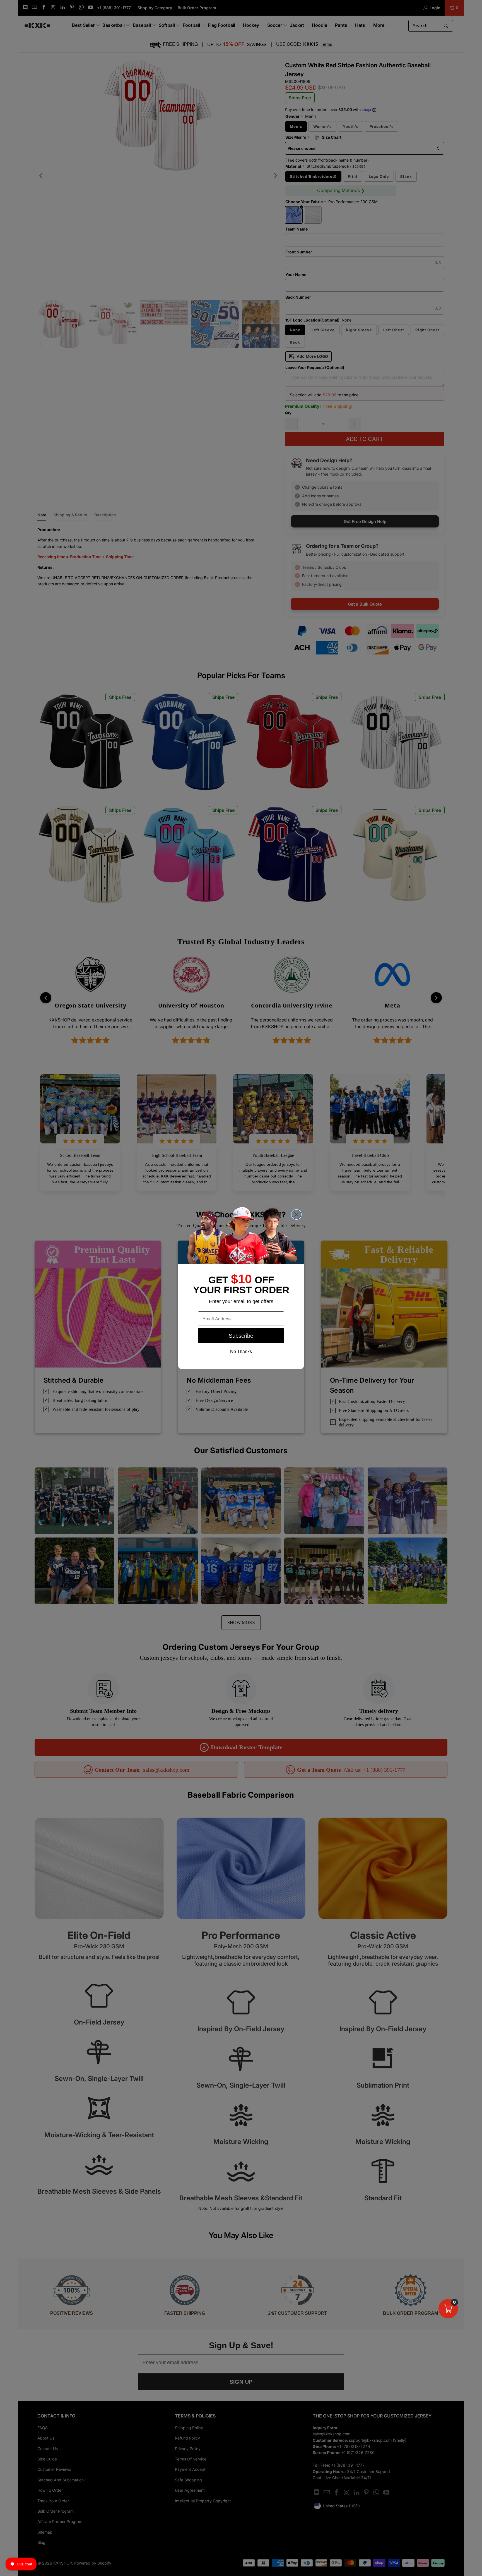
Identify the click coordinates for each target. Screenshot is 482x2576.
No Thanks (241, 1351)
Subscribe (241, 1336)
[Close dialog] (296, 1214)
